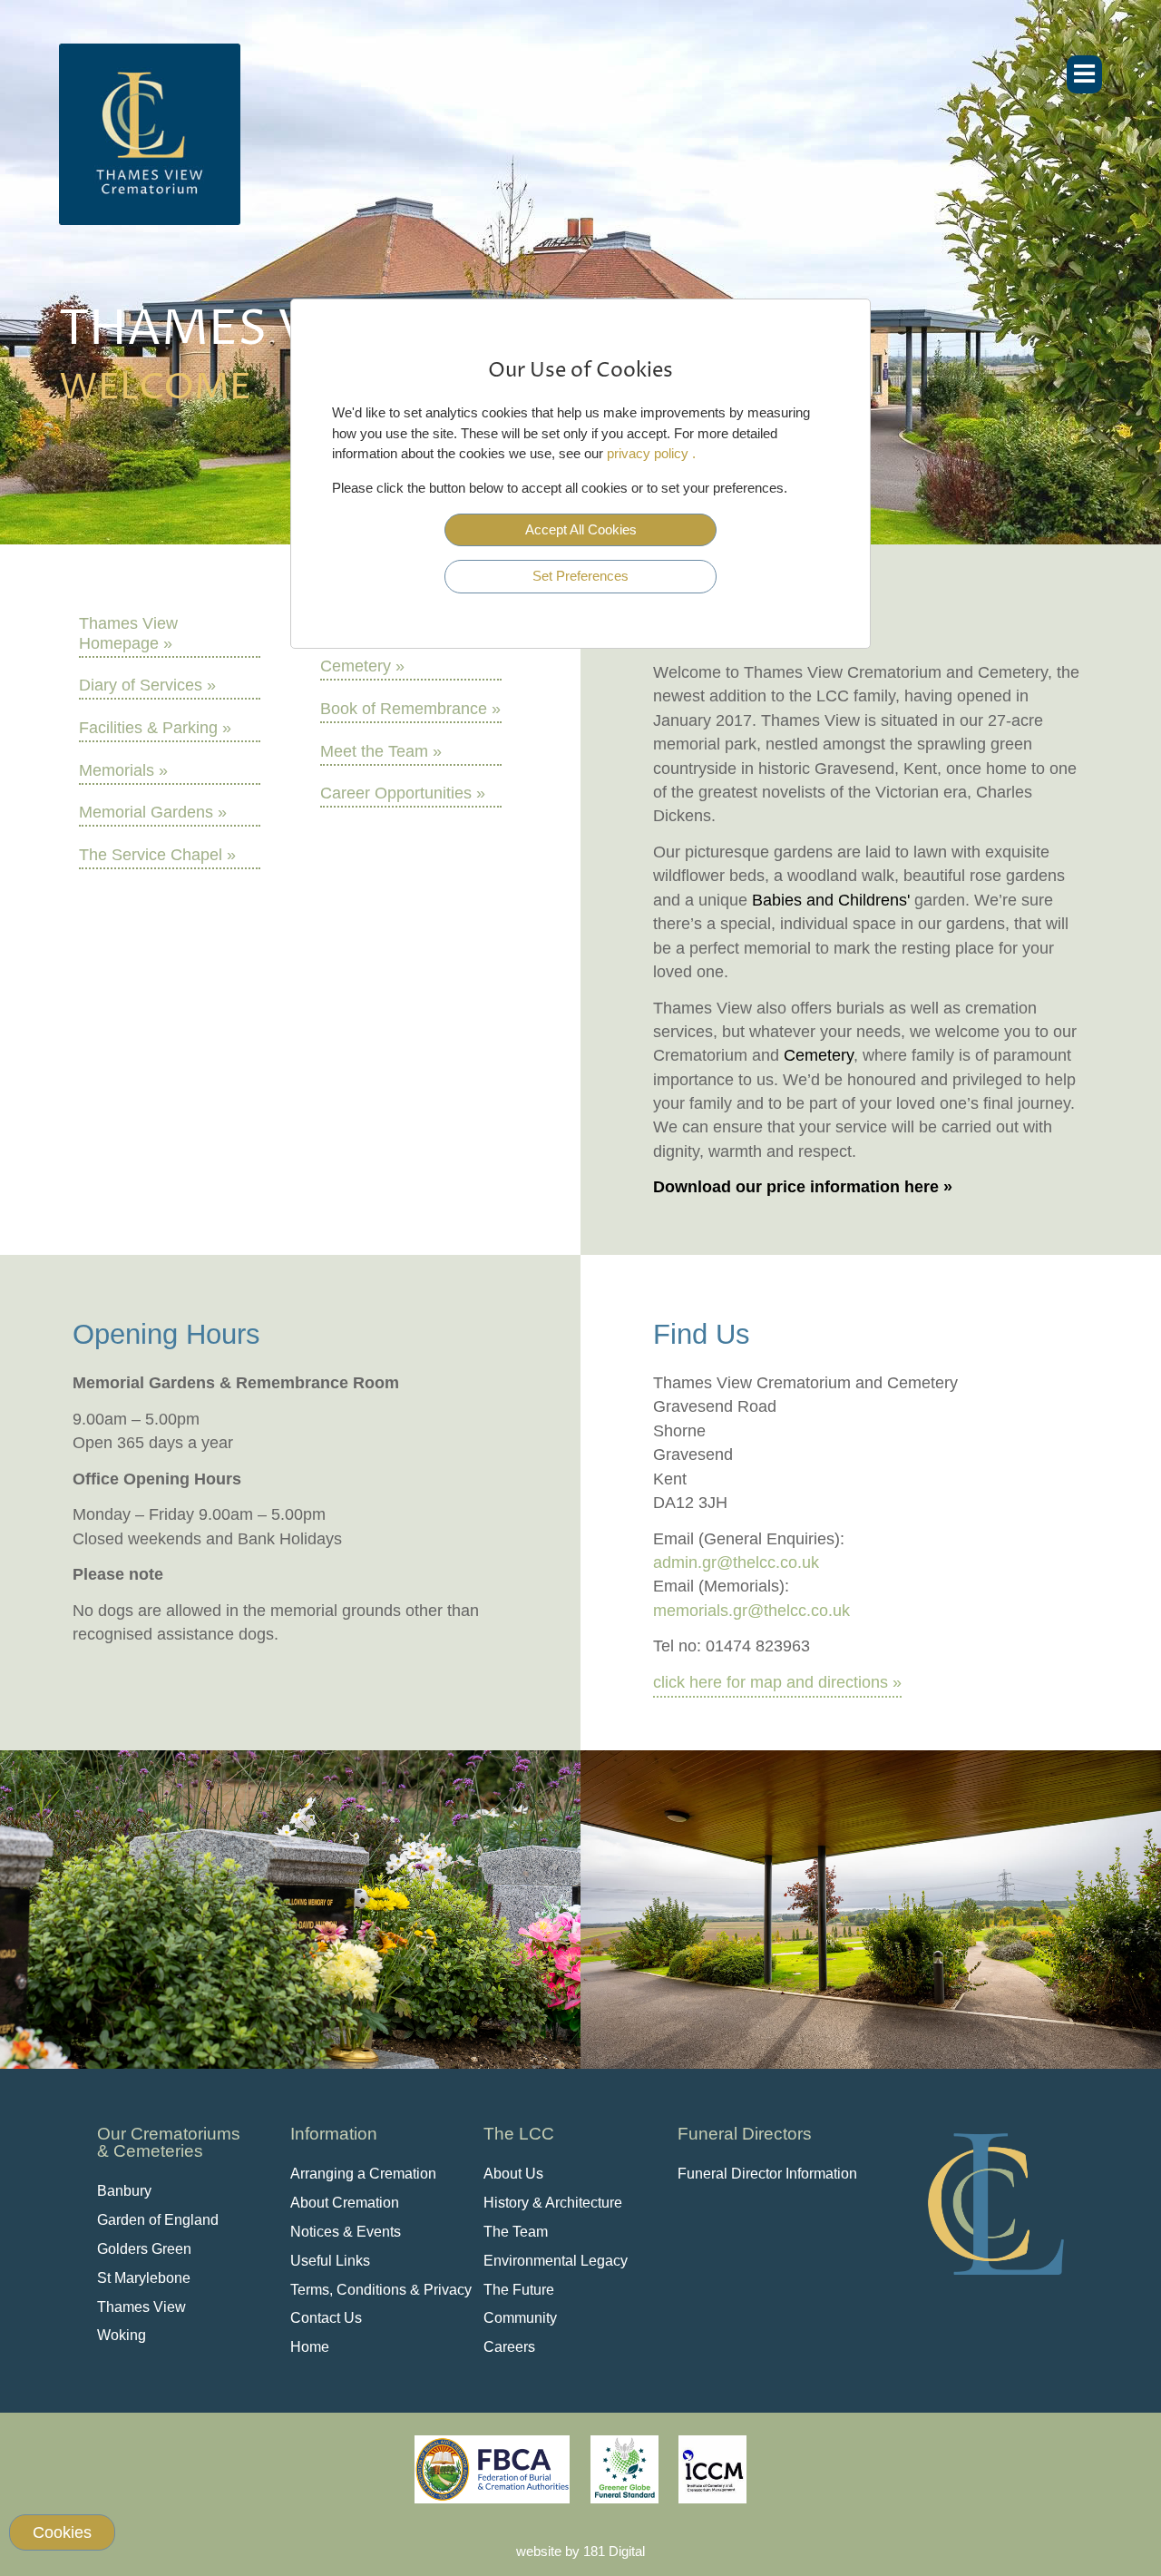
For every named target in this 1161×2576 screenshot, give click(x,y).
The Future (519, 2290)
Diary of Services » (147, 685)
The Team (516, 2232)
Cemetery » (362, 666)
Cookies (62, 2532)
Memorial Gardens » (153, 812)
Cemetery (819, 1055)
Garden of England (158, 2220)
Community (520, 2318)
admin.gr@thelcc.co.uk (736, 1562)
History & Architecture (553, 2203)
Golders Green (144, 2249)
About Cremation (345, 2203)
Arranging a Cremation (363, 2174)
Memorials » (123, 770)
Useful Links (330, 2261)
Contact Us (326, 2318)
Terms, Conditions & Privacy (381, 2290)
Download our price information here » (803, 1187)
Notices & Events (346, 2232)
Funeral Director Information (767, 2174)
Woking (122, 2335)
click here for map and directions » (777, 1682)
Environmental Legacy (556, 2261)
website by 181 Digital (580, 2551)
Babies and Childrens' (831, 900)
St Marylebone (144, 2278)
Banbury (124, 2191)
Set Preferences (580, 576)
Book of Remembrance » (410, 709)
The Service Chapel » (157, 855)
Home (310, 2347)
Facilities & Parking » (155, 728)
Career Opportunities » (403, 793)
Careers (509, 2347)
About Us (513, 2174)
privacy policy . (651, 453)
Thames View (141, 2307)
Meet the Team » (381, 751)
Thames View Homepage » (128, 633)
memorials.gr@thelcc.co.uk (751, 1611)
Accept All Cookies (581, 529)
